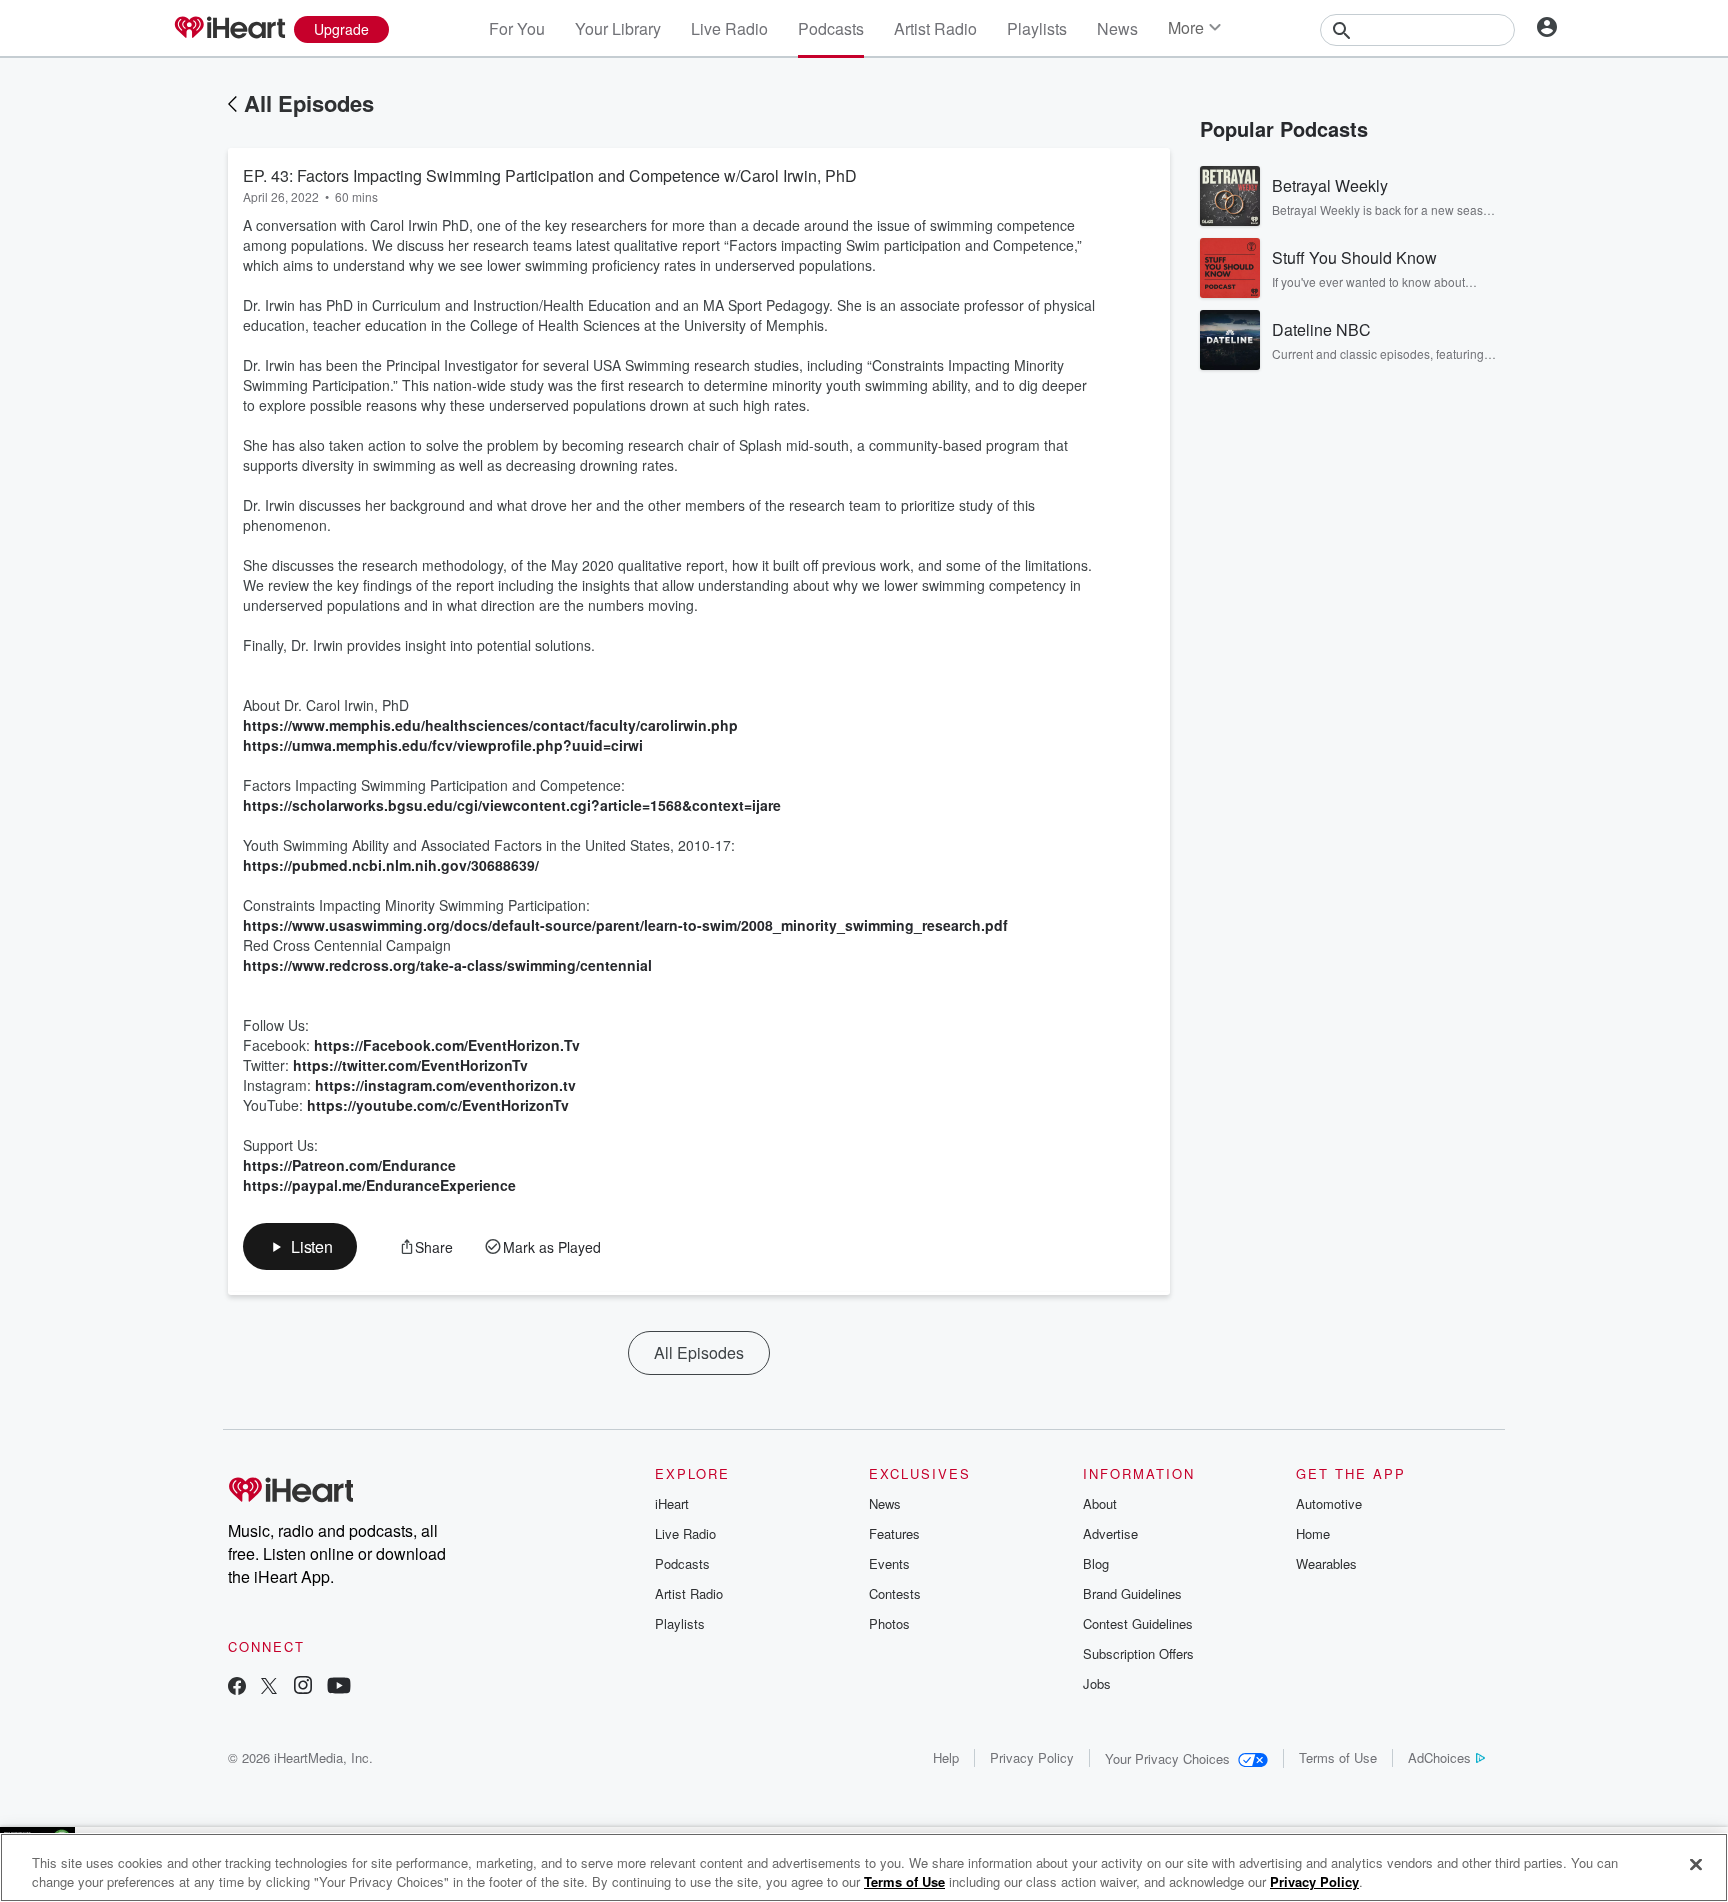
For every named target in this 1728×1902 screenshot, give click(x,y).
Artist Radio (935, 28)
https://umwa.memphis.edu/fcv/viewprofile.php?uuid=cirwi (443, 745)
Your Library (618, 28)
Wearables (1326, 1563)
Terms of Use (1338, 1757)
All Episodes (309, 103)
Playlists (1037, 28)
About (1100, 1503)
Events (889, 1563)
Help (946, 1757)
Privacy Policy (1032, 1757)
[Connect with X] (269, 1687)
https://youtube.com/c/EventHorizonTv (438, 1105)
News (1117, 28)
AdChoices (1439, 1757)
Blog (1096, 1563)
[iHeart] (229, 29)
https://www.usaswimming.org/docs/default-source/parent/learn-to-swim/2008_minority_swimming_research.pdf (625, 925)
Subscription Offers (1138, 1653)
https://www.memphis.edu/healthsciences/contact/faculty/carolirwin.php (490, 725)
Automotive (1329, 1503)
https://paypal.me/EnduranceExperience (379, 1185)
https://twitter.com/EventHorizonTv (410, 1065)
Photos (889, 1623)
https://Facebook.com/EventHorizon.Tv (447, 1045)
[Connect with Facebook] (237, 1687)
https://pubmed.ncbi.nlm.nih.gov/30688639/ (391, 865)
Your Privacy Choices (1167, 1758)
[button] (300, 1246)
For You (517, 28)
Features (894, 1533)
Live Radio (729, 28)
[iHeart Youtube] (339, 1687)
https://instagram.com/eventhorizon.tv (445, 1085)
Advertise (1110, 1533)
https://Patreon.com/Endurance (349, 1165)
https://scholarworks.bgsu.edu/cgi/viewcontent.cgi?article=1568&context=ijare (512, 805)
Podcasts (831, 28)
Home (1313, 1533)
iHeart (672, 1503)
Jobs (1097, 1683)
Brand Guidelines (1132, 1593)
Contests (895, 1593)
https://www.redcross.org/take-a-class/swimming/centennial (447, 965)
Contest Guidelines (1138, 1623)
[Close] (1696, 1865)
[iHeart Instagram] (303, 1687)
